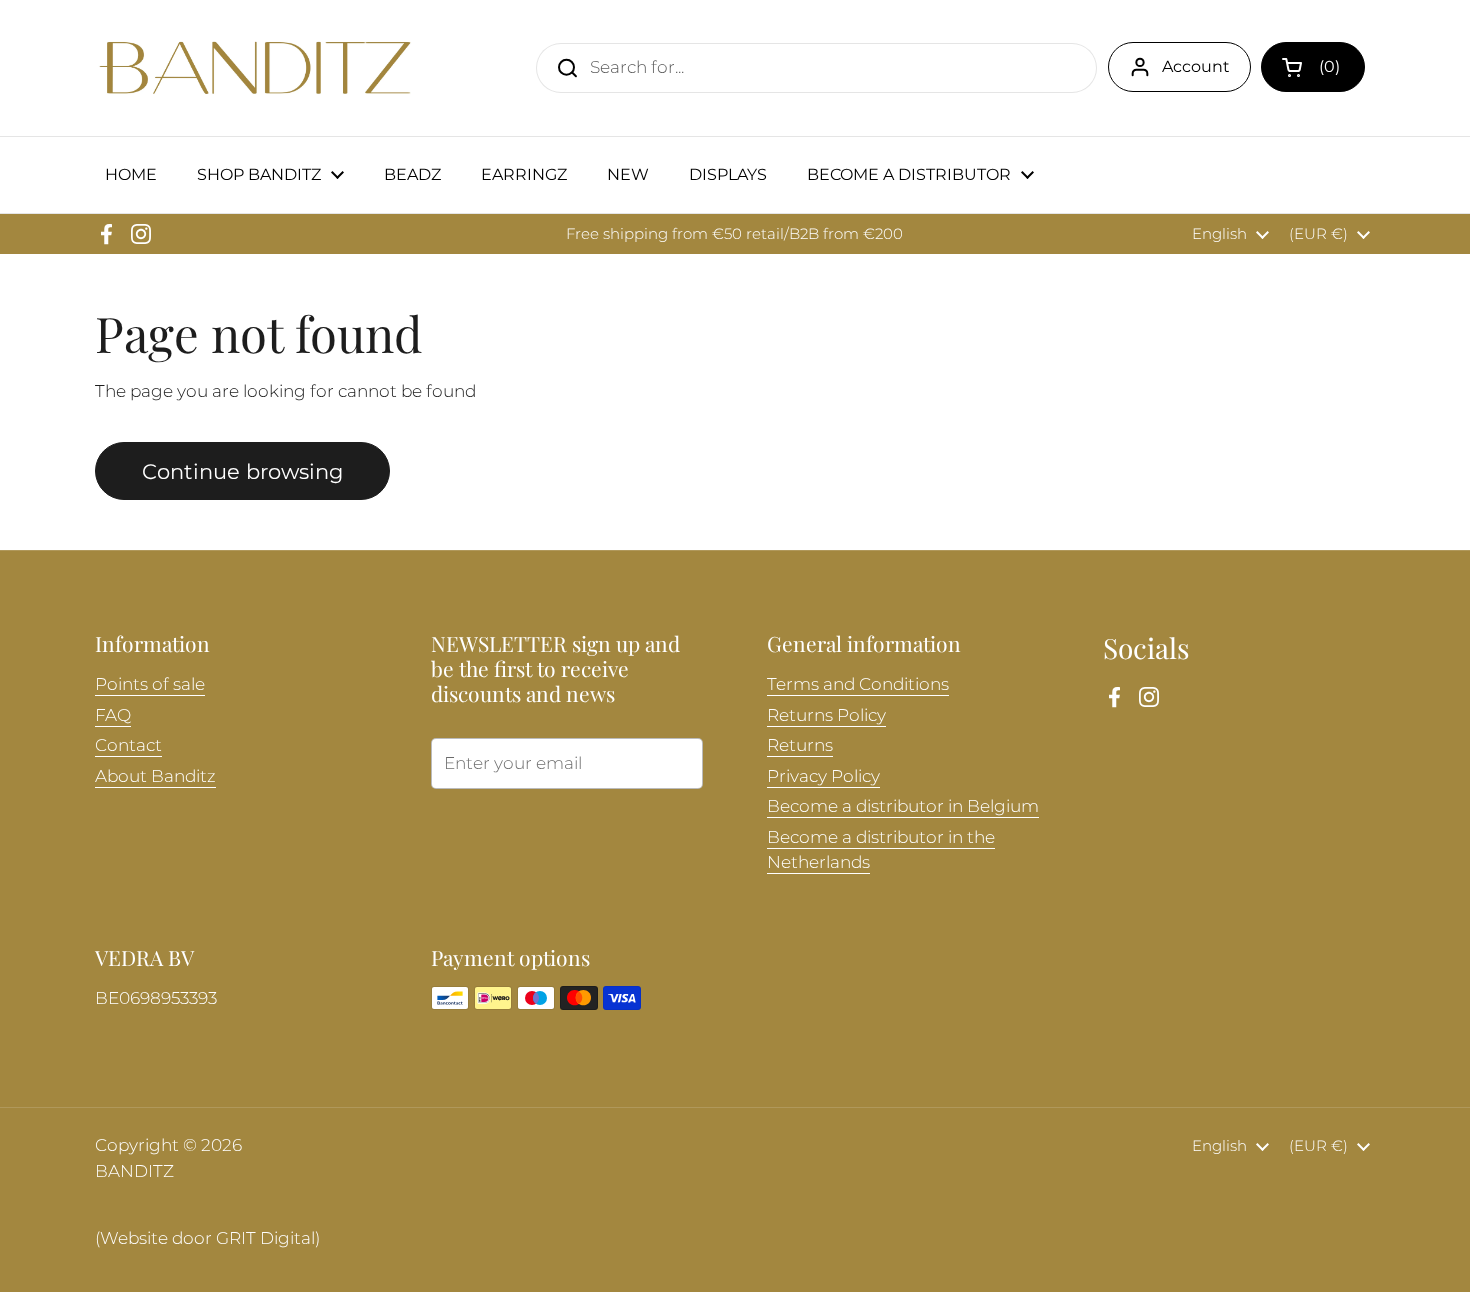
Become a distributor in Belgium (903, 806)
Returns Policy (826, 715)
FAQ (113, 715)
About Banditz (155, 776)
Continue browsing (242, 471)
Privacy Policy (823, 776)
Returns (800, 745)
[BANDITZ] (255, 68)
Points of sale (150, 684)
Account (1196, 66)
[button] (1313, 67)
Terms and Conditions (858, 684)
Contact (128, 745)
